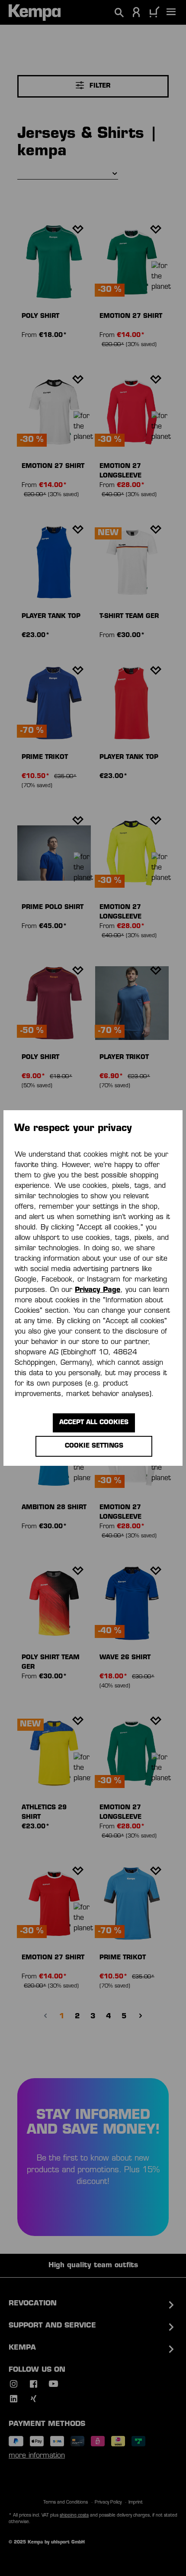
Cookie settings (94, 1446)
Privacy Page (98, 1290)
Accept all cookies (94, 1423)
